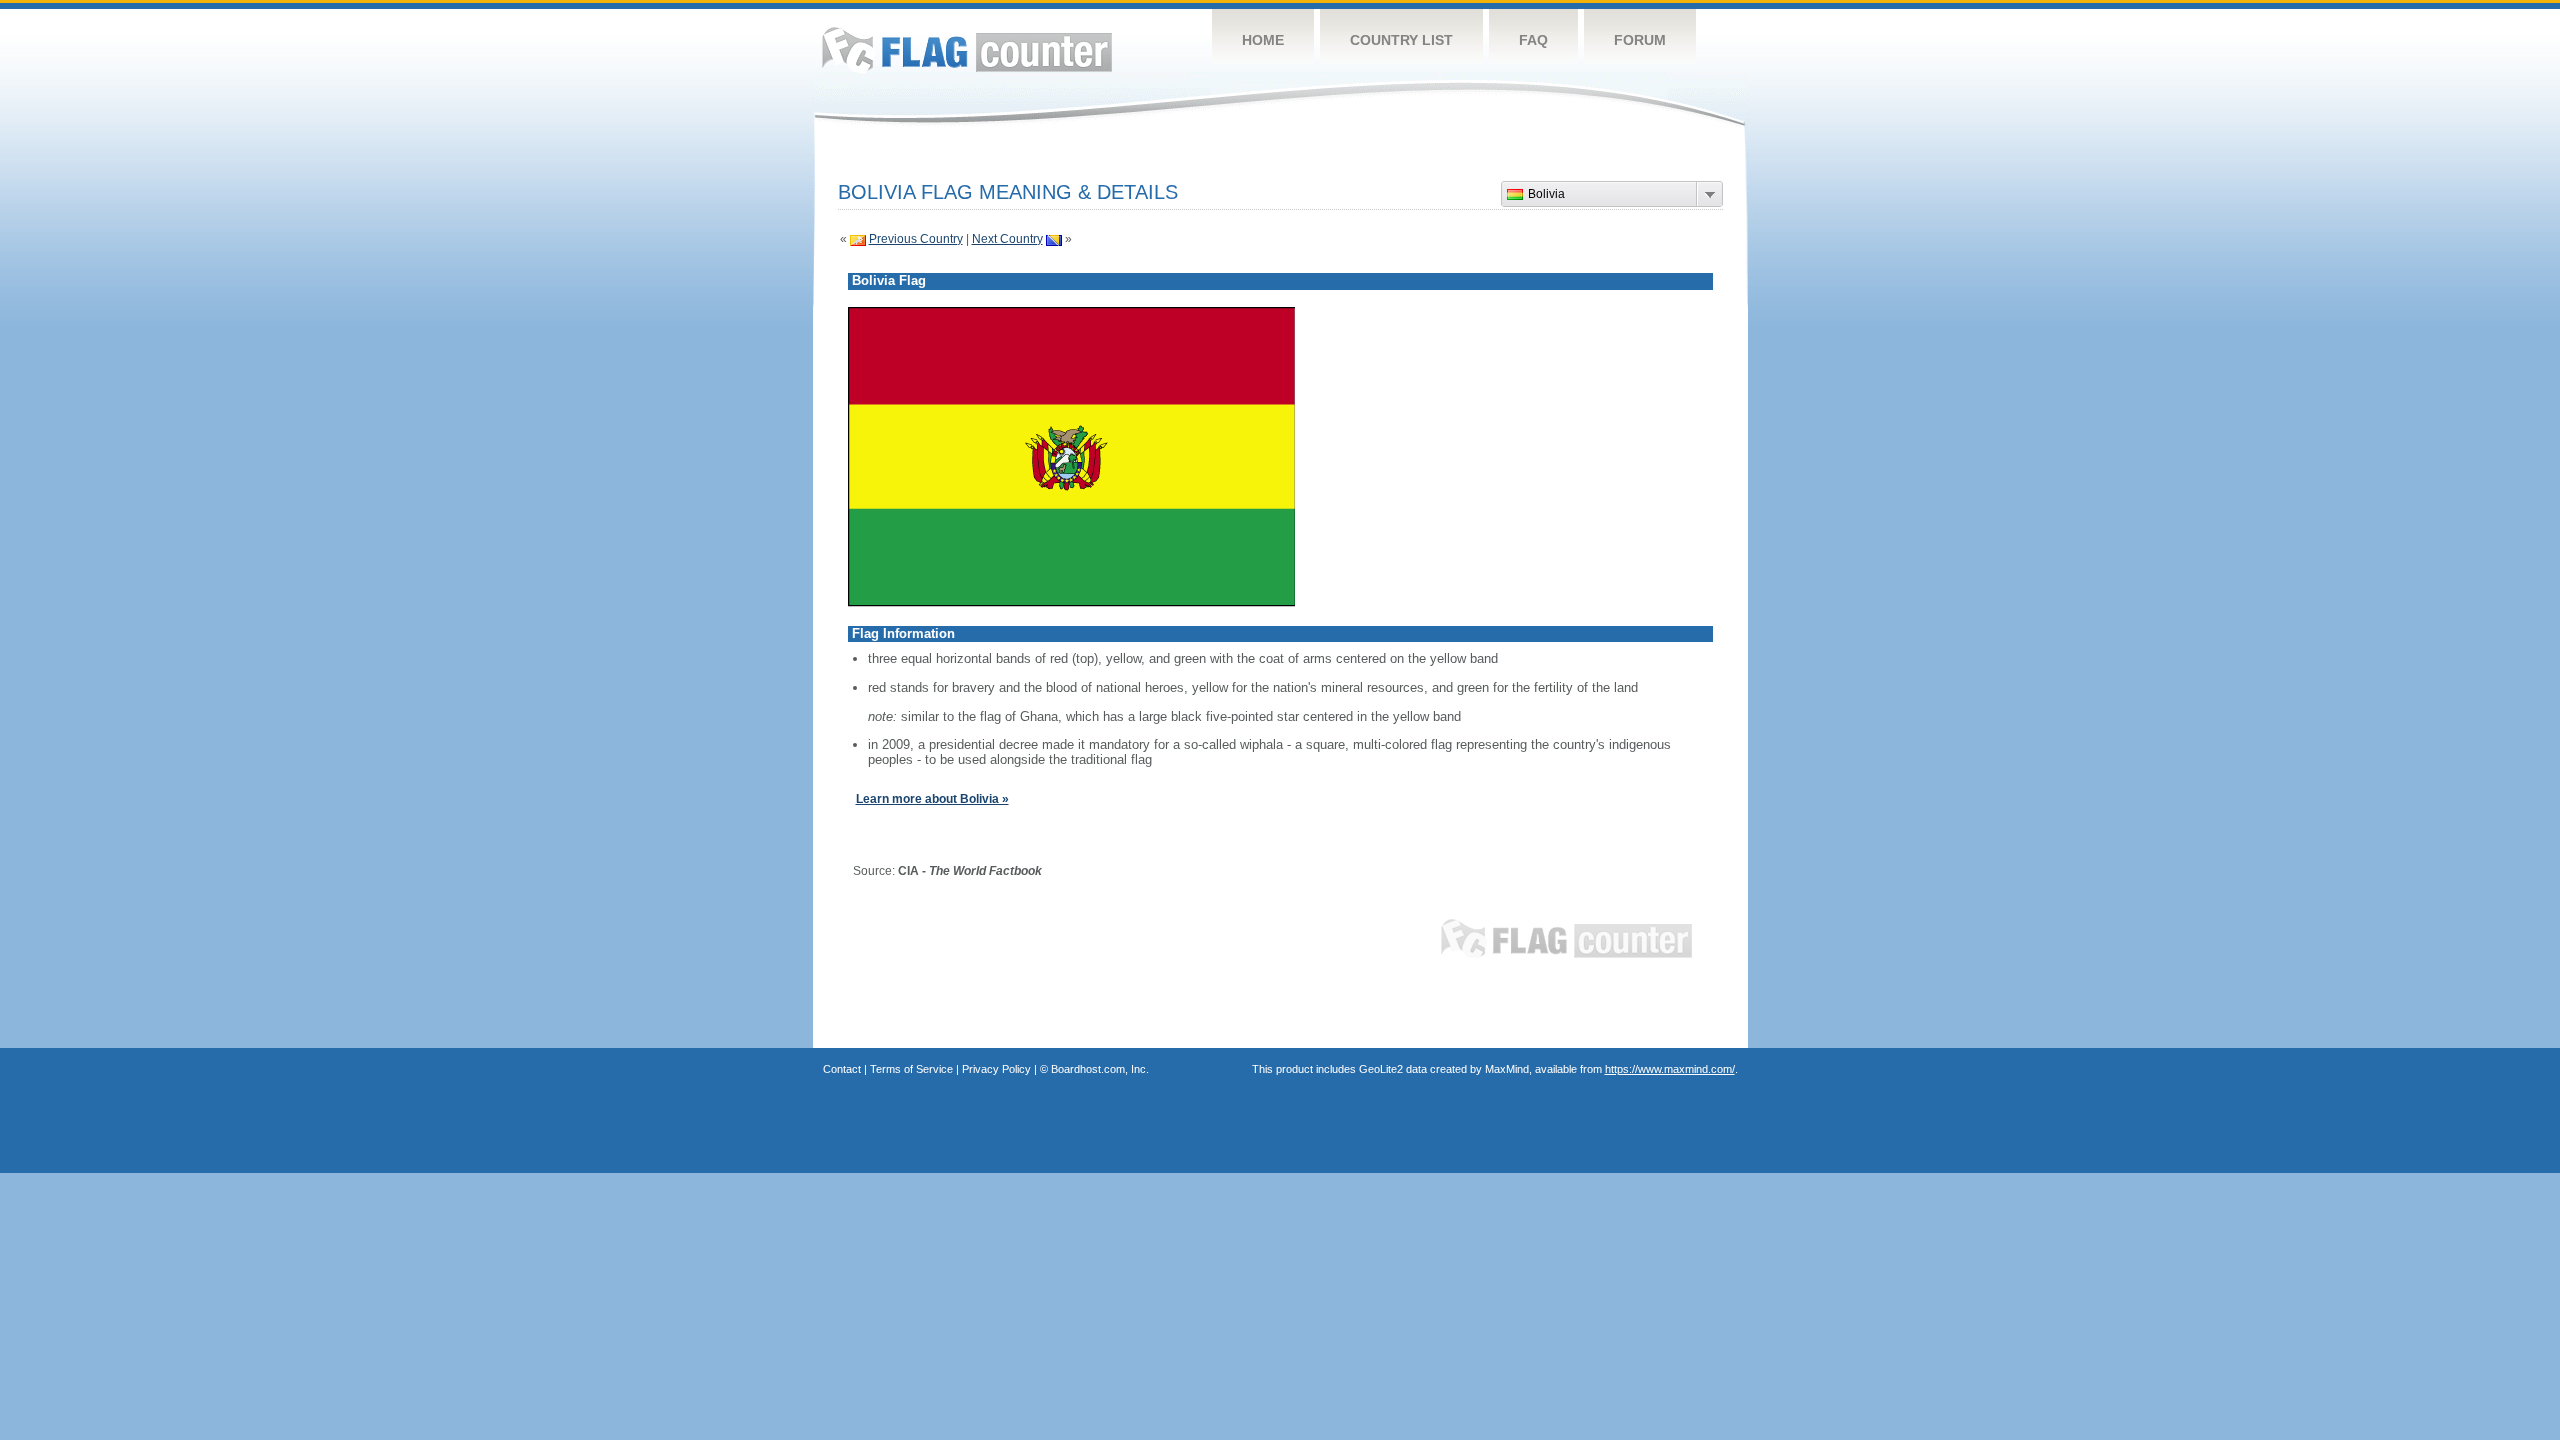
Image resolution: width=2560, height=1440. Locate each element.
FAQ (1533, 40)
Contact (842, 1069)
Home (1263, 40)
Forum (1640, 40)
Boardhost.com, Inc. (1100, 1069)
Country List (1401, 40)
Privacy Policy (996, 1069)
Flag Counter (967, 49)
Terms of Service (911, 1069)
